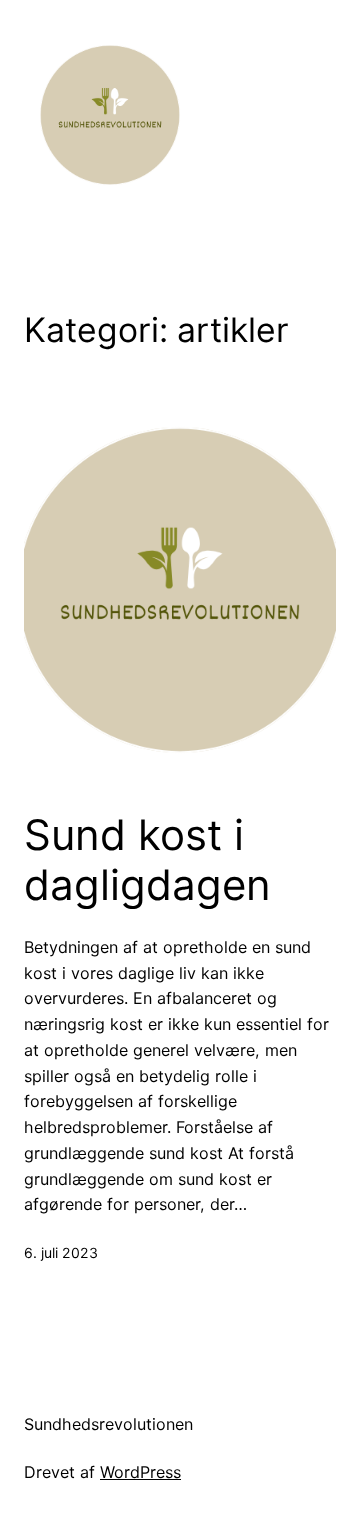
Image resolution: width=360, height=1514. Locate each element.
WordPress (140, 1472)
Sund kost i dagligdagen (147, 860)
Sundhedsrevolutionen (108, 1424)
